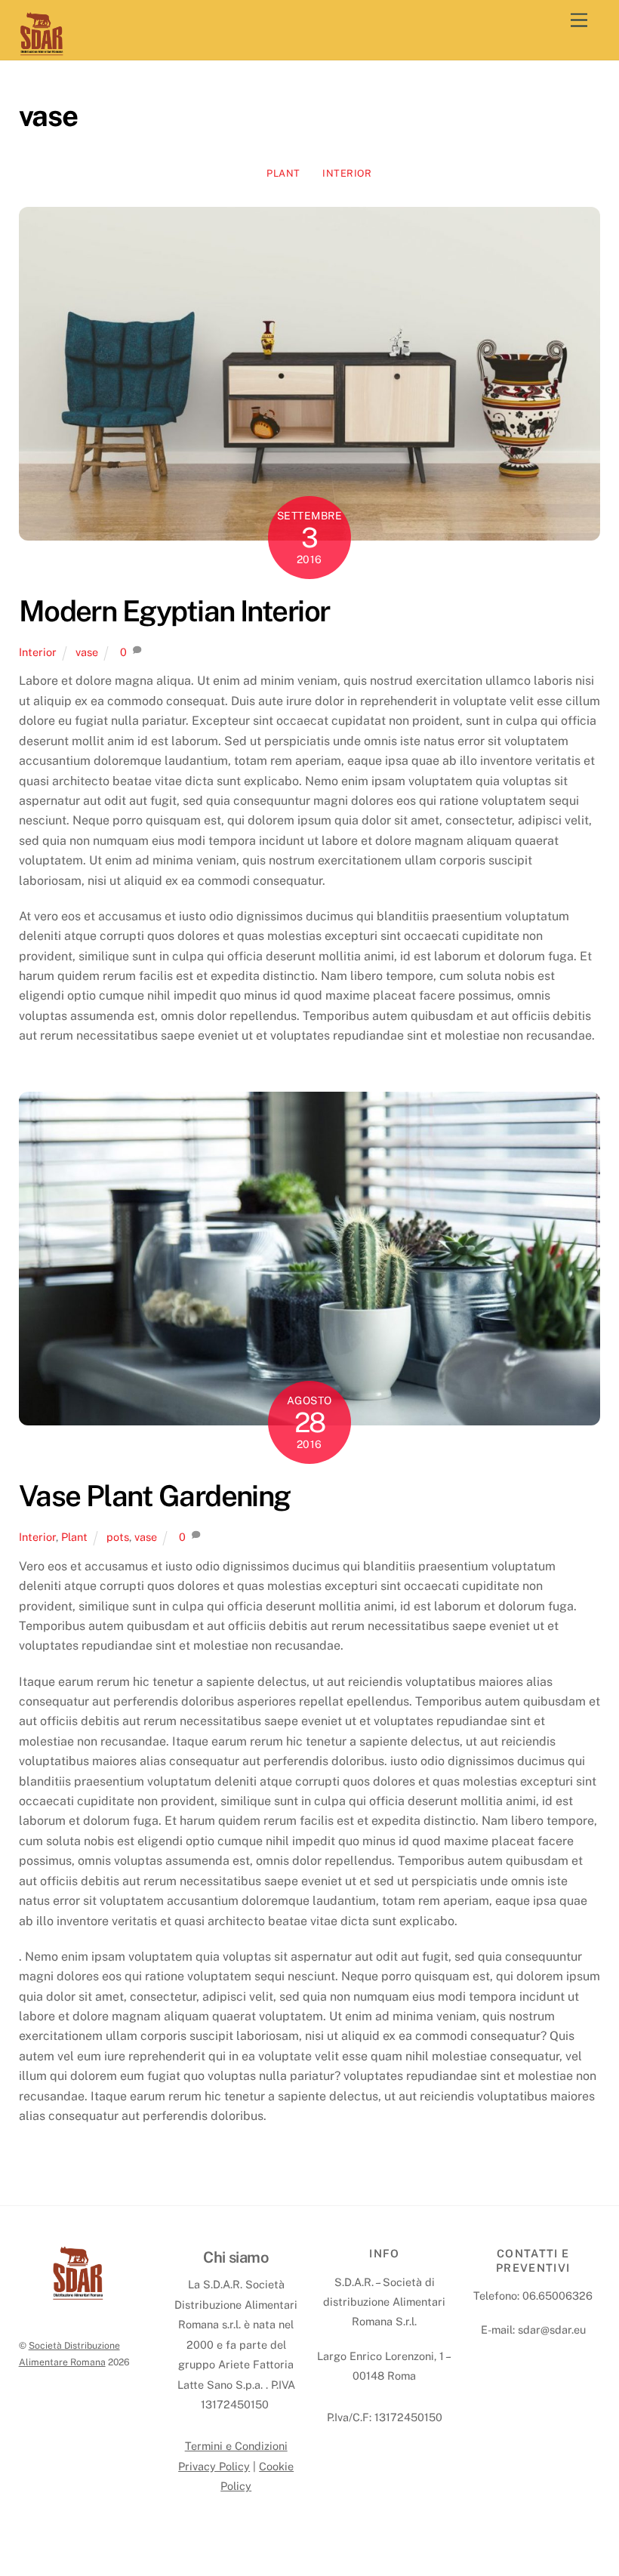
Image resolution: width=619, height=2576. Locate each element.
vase (87, 652)
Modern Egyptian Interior (174, 611)
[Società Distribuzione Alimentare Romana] (42, 50)
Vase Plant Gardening (155, 1496)
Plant (283, 173)
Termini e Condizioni (236, 2446)
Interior (347, 173)
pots (118, 1537)
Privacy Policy (214, 2466)
